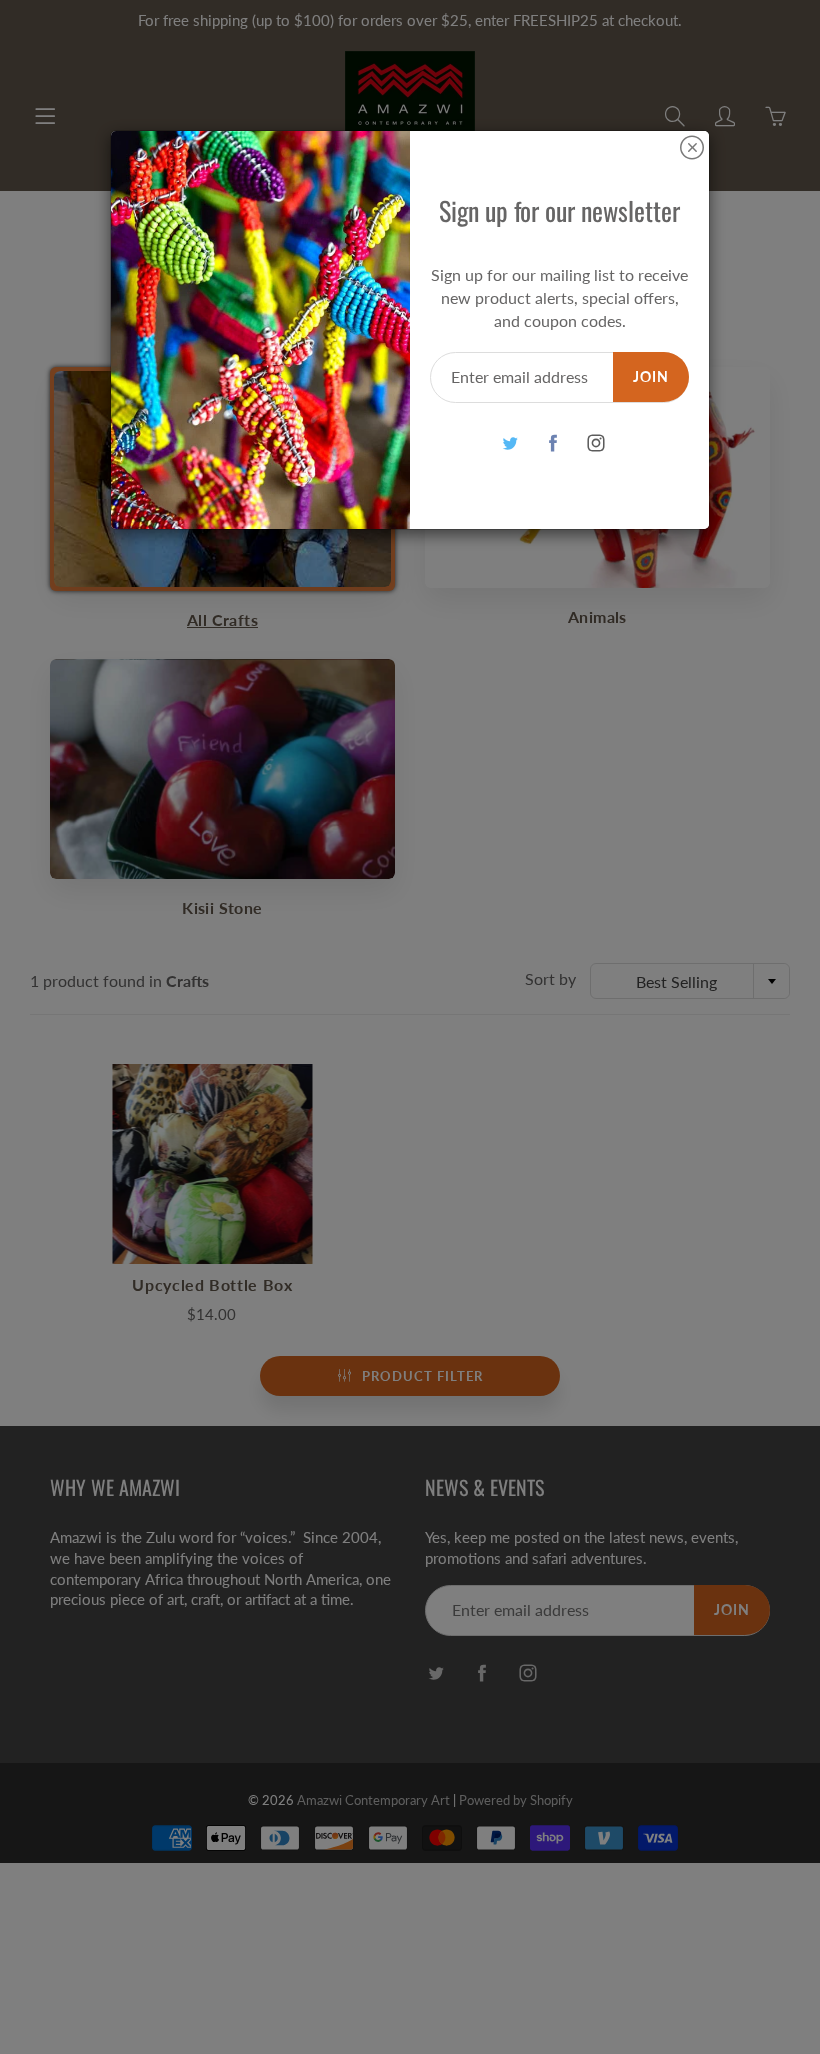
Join (651, 376)
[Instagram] (595, 442)
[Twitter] (509, 442)
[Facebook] (552, 442)
